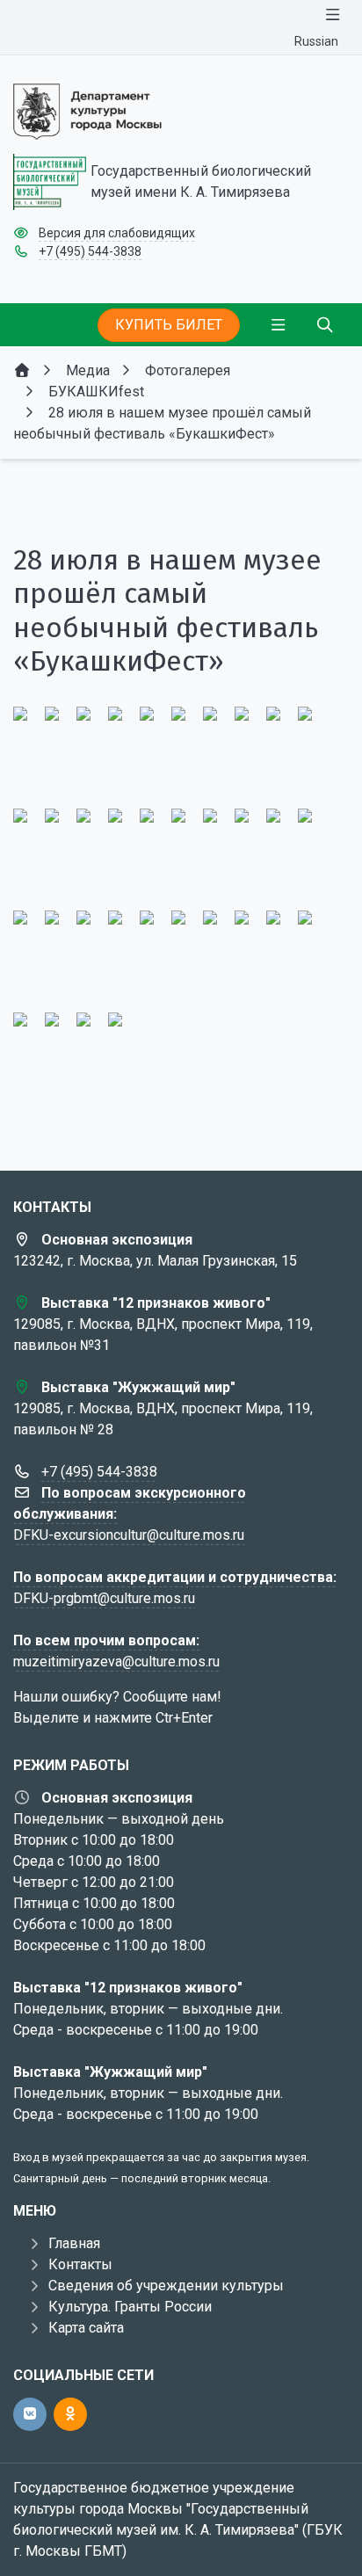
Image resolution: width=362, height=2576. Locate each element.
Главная (74, 2243)
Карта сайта (86, 2328)
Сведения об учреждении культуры (166, 2286)
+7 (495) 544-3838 (90, 251)
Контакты (80, 2264)
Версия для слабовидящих (117, 233)
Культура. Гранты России (130, 2307)
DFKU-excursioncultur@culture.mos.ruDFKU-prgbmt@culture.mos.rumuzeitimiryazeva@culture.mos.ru (175, 1577)
